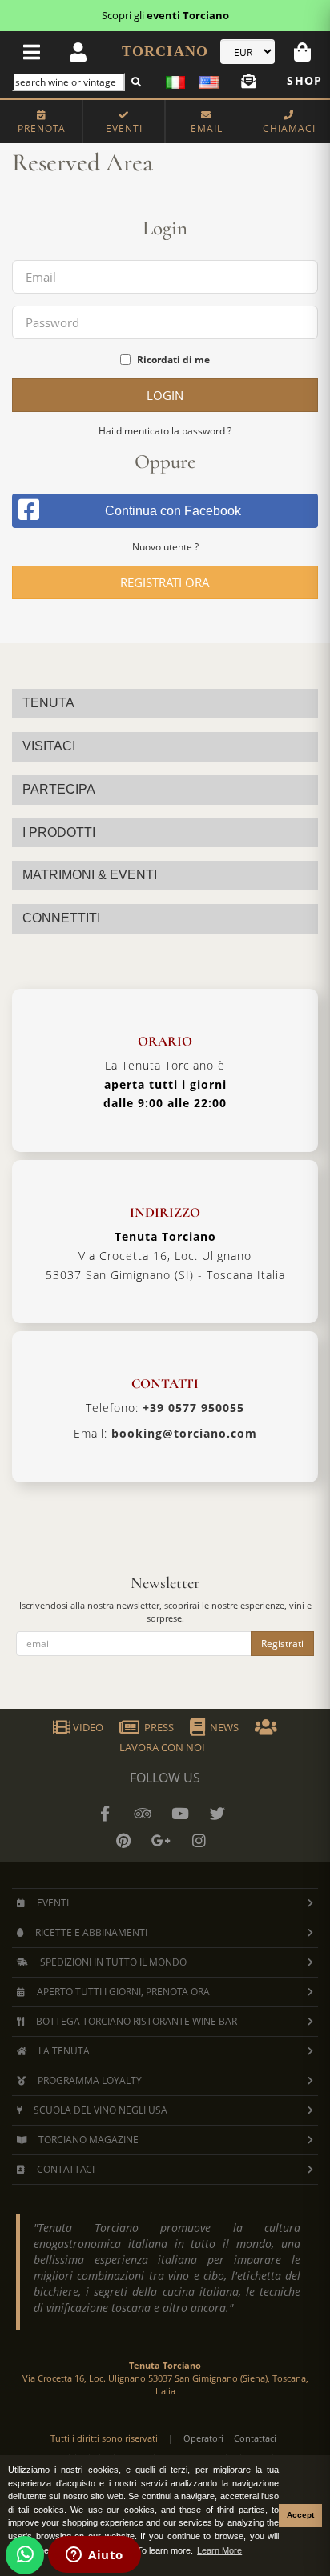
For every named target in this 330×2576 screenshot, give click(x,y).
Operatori (203, 2438)
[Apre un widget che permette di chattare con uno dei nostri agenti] (95, 2556)
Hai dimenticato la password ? (165, 431)
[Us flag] (206, 80)
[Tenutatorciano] (180, 1814)
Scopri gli (165, 15)
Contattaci (255, 2438)
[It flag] (179, 80)
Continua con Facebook (173, 511)
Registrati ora (165, 582)
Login (165, 395)
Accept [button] (300, 2515)
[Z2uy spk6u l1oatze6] (161, 1841)
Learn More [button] (219, 2550)
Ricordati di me (173, 360)
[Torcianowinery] (218, 1814)
